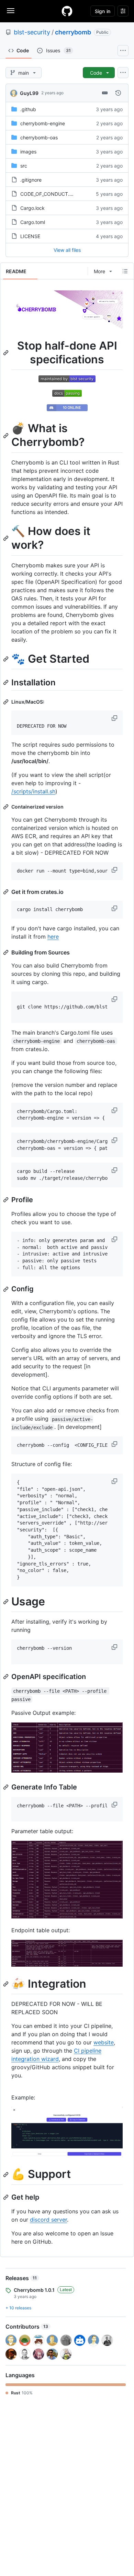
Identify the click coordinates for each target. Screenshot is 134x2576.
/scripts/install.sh (33, 791)
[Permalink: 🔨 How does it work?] (7, 538)
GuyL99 (29, 93)
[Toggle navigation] (11, 11)
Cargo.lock (32, 208)
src (24, 166)
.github (28, 109)
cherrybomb (73, 32)
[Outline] (125, 271)
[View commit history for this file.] (118, 93)
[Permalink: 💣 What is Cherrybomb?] (7, 436)
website (104, 2042)
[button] (115, 718)
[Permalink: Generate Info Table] (7, 1787)
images (28, 152)
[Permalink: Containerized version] (7, 807)
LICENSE (30, 236)
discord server (48, 2220)
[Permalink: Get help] (7, 2197)
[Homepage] (67, 11)
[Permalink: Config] (7, 1289)
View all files (67, 250)
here (53, 937)
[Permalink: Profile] (7, 1200)
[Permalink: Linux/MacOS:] (7, 702)
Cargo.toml (33, 222)
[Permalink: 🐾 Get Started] (7, 659)
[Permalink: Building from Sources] (7, 952)
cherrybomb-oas (39, 137)
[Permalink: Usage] (7, 1602)
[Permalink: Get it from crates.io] (7, 892)
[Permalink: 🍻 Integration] (7, 1984)
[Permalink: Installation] (7, 683)
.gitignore (31, 180)
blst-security (32, 32)
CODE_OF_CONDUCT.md (48, 194)
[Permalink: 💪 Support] (7, 2174)
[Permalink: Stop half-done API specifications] (7, 353)
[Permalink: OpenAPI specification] (7, 1677)
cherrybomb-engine (43, 123)
